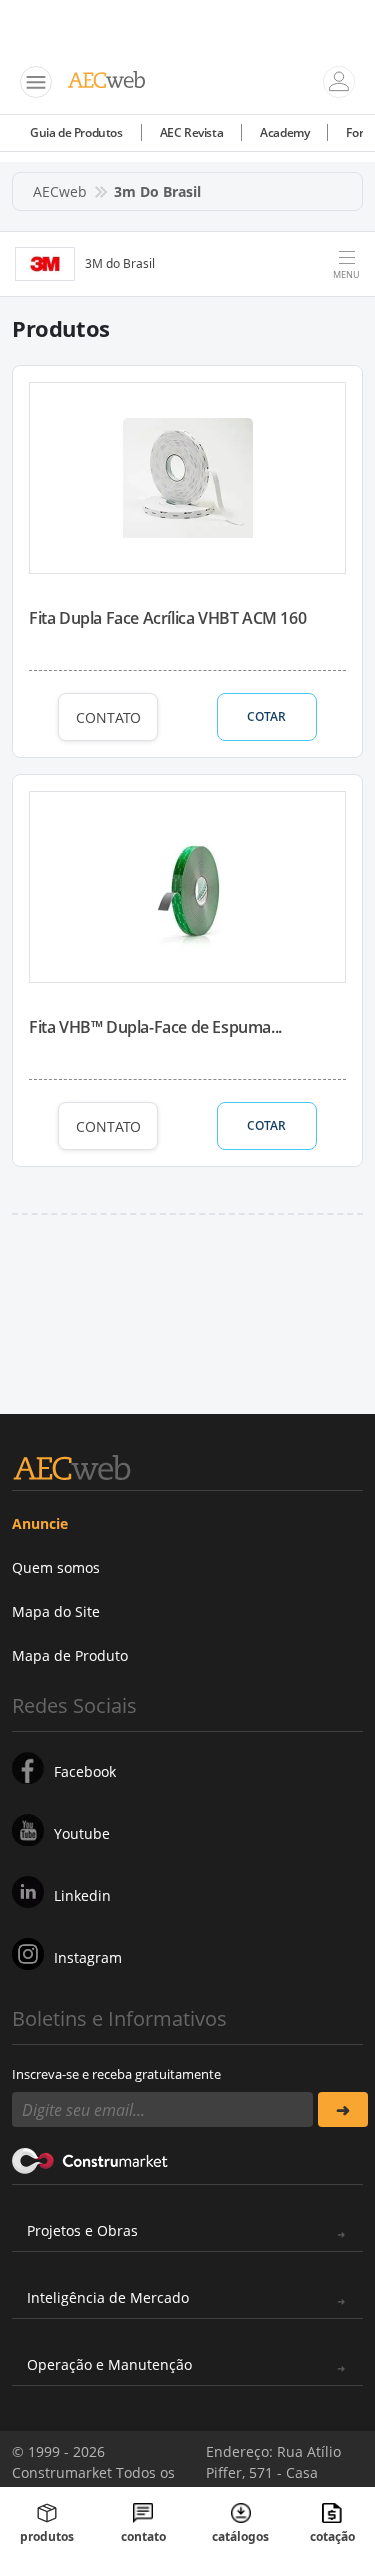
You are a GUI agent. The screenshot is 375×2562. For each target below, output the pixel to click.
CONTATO (108, 717)
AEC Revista (192, 132)
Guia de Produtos (76, 132)
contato (143, 2536)
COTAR (266, 716)
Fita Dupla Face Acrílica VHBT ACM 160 (167, 618)
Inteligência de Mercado (108, 2297)
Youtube (82, 1833)
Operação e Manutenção (109, 2364)
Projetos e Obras (82, 2230)
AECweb (60, 191)
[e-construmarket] (90, 2159)
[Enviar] (343, 2109)
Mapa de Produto (70, 1655)
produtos (47, 2536)
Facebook (85, 1771)
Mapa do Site (56, 1611)
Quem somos (56, 1567)
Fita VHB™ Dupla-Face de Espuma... (155, 1027)
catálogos (240, 2536)
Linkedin (82, 1895)
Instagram (88, 1957)
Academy (284, 132)
